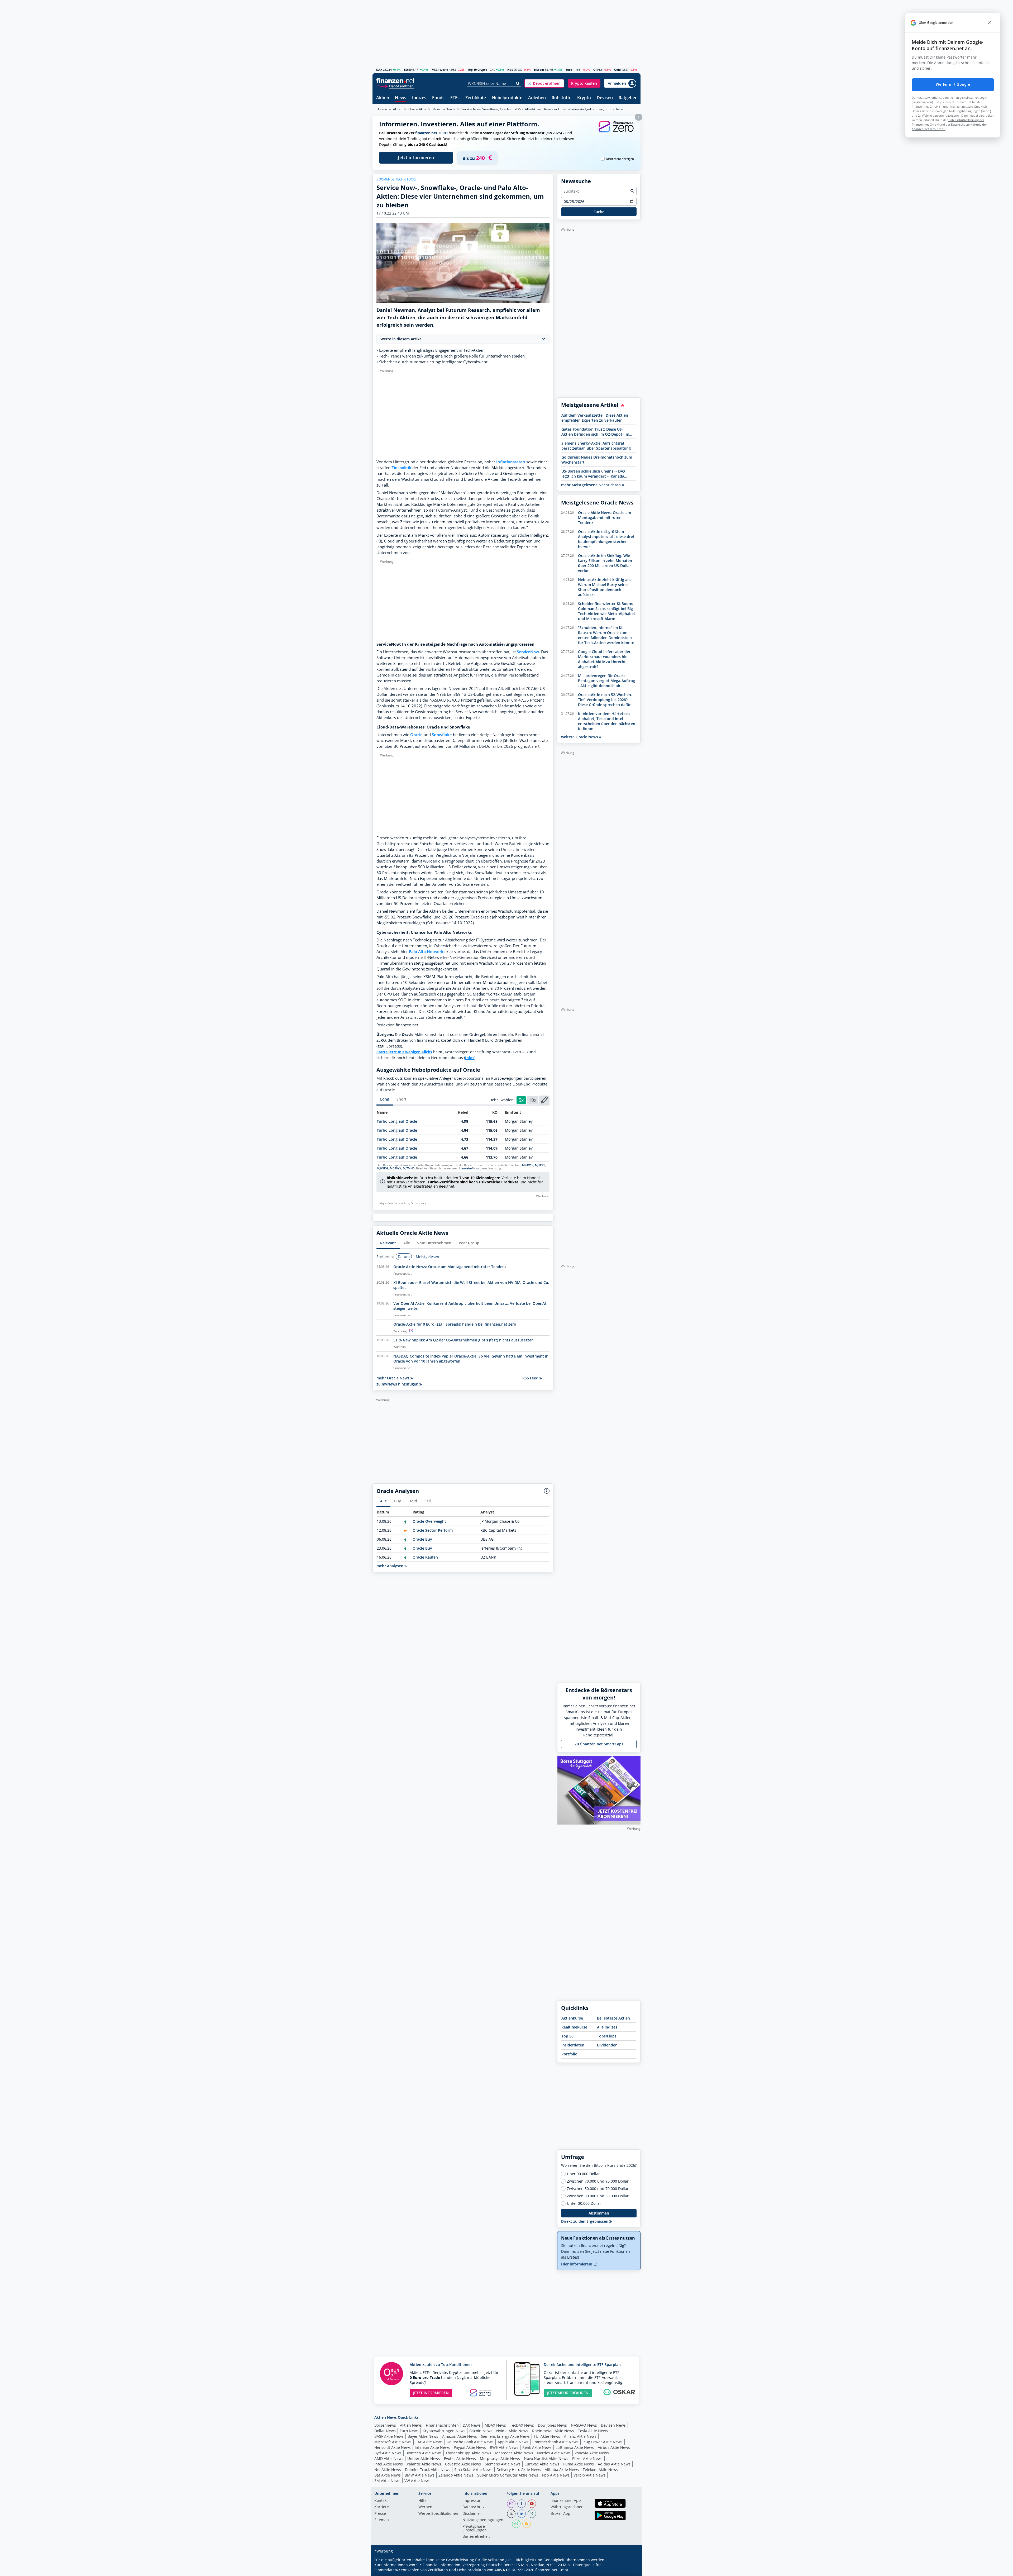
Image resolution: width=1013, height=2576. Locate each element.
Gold (617, 70)
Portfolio (569, 2054)
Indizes (419, 98)
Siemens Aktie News (503, 2464)
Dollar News (385, 2431)
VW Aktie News (417, 2481)
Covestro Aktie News (463, 2464)
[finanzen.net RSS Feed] (527, 2524)
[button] (544, 83)
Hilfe (422, 2501)
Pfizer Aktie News (587, 2458)
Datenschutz (474, 2507)
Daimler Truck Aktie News (428, 2470)
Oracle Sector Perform (433, 1530)
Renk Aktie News (537, 2447)
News (401, 98)
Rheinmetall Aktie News (553, 2431)
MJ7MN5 (409, 1168)
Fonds (438, 98)
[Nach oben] (630, 2570)
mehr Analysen (390, 1566)
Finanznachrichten (442, 2425)
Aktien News (411, 2425)
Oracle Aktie (417, 109)
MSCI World (440, 70)
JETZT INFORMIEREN (431, 2393)
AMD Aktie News (389, 2458)
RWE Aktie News (504, 2447)
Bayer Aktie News (423, 2436)
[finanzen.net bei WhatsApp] (516, 2524)
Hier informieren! (577, 2264)
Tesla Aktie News (593, 2431)
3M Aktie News (387, 2481)
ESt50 (408, 70)
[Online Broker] (396, 86)
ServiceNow (528, 652)
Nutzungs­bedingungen (483, 2520)
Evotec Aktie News (460, 2458)
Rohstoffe (562, 98)
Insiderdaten (573, 2045)
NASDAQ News (584, 2425)
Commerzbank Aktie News (555, 2442)
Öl (595, 70)
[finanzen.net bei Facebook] (522, 2504)
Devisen (605, 98)
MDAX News (495, 2425)
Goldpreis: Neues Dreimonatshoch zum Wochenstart (597, 460)
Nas (510, 70)
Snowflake (442, 735)
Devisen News (613, 2425)
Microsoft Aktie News (393, 2442)
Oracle (416, 735)
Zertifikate (476, 98)
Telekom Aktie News (600, 2470)
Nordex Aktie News (554, 2453)
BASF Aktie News (389, 2436)
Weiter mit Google (953, 84)
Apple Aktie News (513, 2442)
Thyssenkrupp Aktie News (468, 2453)
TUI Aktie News (547, 2436)
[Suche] (518, 84)
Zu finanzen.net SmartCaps (599, 1744)
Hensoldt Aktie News (393, 2447)
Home (383, 109)
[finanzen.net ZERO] (616, 132)
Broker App (560, 2514)
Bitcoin (539, 70)
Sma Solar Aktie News (473, 2470)
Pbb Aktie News (556, 2475)
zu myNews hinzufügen (398, 1384)
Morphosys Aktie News (500, 2458)
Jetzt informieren (416, 158)
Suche (599, 212)
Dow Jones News (552, 2425)
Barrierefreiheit (476, 2537)
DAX (379, 70)
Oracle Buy (422, 1539)
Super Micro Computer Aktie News (508, 2475)
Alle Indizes (607, 2027)
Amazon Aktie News (460, 2436)
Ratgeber (628, 98)
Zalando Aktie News (456, 2475)
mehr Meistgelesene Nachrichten (591, 485)
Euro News (409, 2431)
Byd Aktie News (388, 2453)
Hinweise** (467, 1168)
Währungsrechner (567, 2507)
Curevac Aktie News (542, 2464)
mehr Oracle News (393, 1378)
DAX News (472, 2425)
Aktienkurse (572, 2018)
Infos (470, 1058)
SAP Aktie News (429, 2442)
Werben (425, 2507)
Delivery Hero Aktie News (519, 2470)
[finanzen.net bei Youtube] (532, 2504)
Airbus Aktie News (614, 2447)
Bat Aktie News (388, 2475)
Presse (380, 2514)
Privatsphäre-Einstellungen (475, 2529)
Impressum (472, 2501)
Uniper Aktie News (424, 2458)
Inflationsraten (511, 462)
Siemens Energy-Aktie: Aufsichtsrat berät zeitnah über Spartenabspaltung (596, 446)
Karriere (382, 2507)
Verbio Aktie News (589, 2475)
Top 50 (567, 2036)
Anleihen (537, 98)
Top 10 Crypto (477, 70)
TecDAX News (522, 2425)
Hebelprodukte (507, 98)
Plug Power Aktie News (603, 2442)
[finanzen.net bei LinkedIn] (522, 2514)
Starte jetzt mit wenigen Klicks (404, 1052)
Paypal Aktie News (470, 2447)
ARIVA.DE (503, 2570)
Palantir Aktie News (424, 2464)
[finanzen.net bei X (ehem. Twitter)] (511, 2514)
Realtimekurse (574, 2027)
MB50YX (396, 1168)
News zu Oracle (444, 109)
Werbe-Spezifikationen (438, 2514)
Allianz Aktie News (580, 2436)
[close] (989, 23)
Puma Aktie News (579, 2464)
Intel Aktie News (389, 2464)
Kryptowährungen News (444, 2431)
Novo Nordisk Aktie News (546, 2458)
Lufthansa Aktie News (575, 2447)
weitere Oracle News (580, 737)
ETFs (455, 98)
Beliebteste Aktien (613, 2018)
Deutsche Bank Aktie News (470, 2442)
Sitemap (382, 2520)
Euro (569, 70)
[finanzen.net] (395, 81)
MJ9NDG (383, 1168)
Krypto (584, 98)
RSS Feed (531, 1378)
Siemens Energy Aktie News (505, 2436)
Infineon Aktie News (432, 2447)
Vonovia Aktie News (592, 2453)
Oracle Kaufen (425, 1557)
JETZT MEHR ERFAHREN (568, 2393)
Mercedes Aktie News (514, 2453)
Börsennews (385, 2425)
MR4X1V (528, 1165)
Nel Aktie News (388, 2470)
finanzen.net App (566, 2501)
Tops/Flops (607, 2036)
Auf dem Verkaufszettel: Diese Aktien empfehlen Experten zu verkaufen (595, 418)
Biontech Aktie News (424, 2453)
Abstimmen (599, 2213)
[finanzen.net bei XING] (532, 2514)
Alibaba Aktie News (562, 2470)
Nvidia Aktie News (512, 2431)
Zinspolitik (401, 468)
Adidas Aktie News (614, 2464)
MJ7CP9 (540, 1165)
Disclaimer (472, 2514)
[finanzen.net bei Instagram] (511, 2504)
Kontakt (381, 2501)
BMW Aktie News (420, 2475)
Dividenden (607, 2045)
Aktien (383, 98)
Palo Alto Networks (427, 952)
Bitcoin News (481, 2431)
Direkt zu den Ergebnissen (585, 2221)
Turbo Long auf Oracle (397, 1121)
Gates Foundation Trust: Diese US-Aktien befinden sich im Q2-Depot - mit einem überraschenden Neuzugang (597, 432)
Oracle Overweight (429, 1521)
